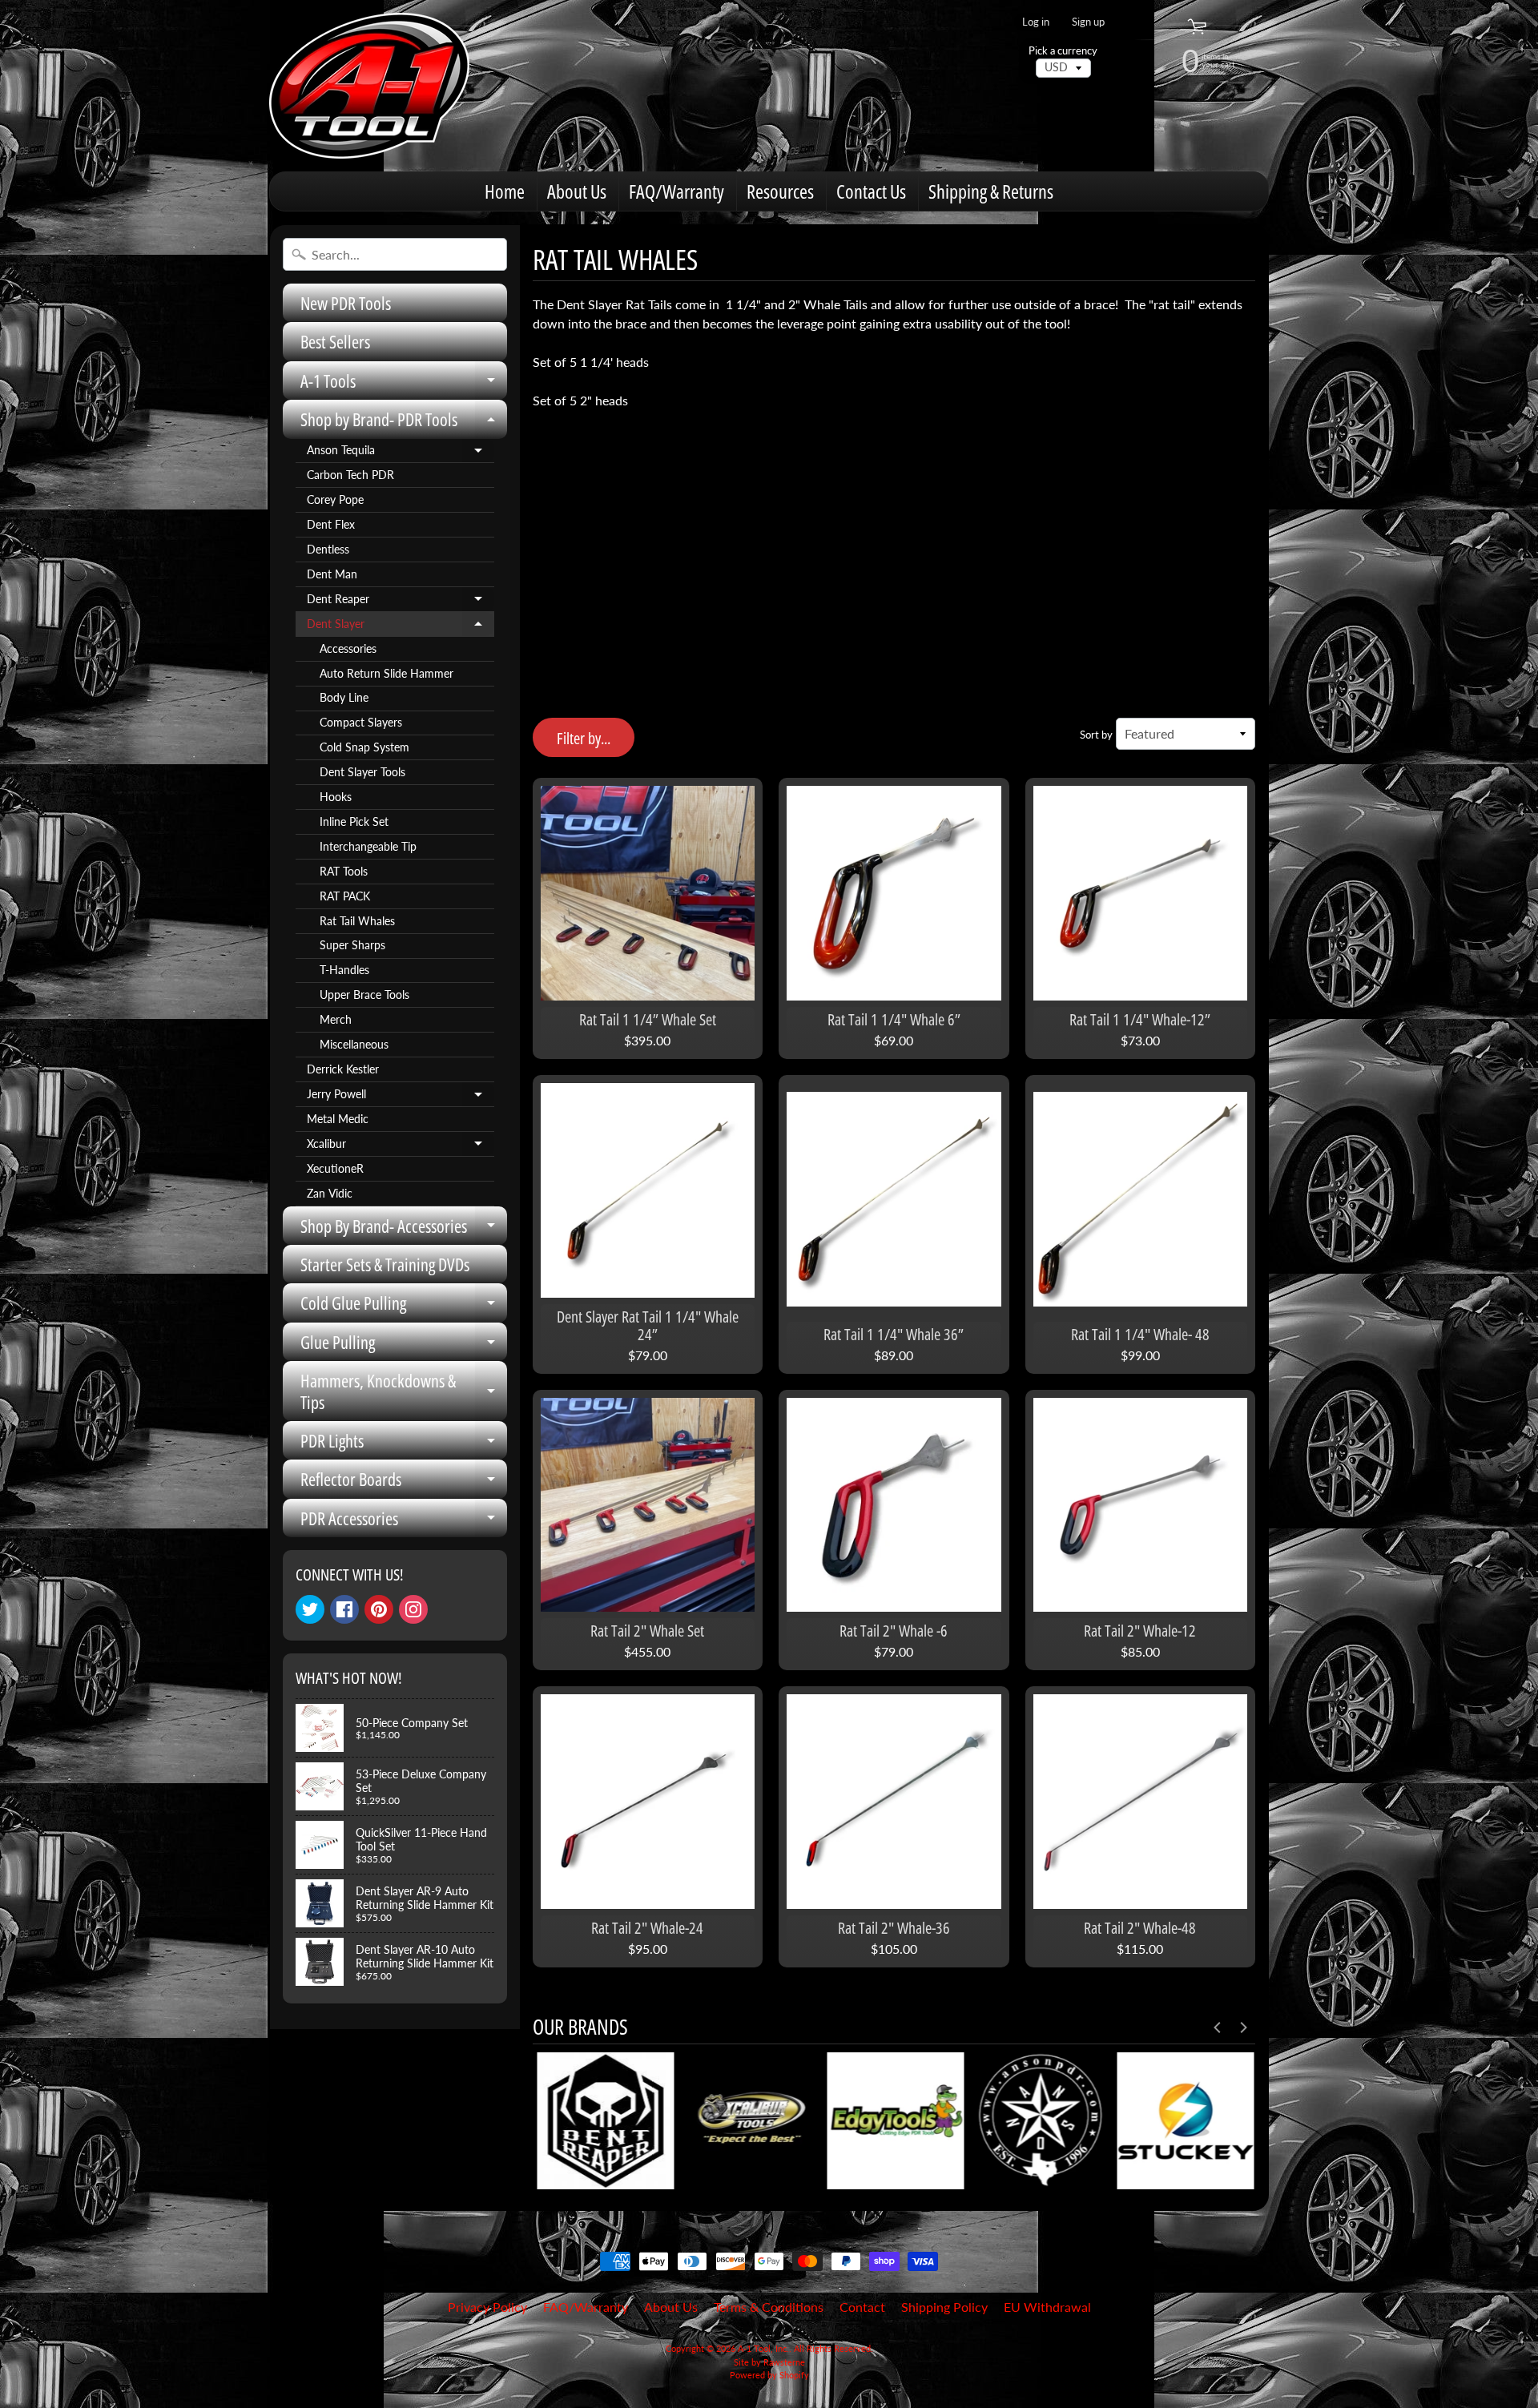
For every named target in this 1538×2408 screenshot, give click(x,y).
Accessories (348, 649)
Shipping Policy (944, 2307)
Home (505, 191)
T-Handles (344, 970)
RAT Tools (344, 872)
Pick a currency (1063, 51)
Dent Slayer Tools (362, 772)
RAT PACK (345, 896)
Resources (780, 191)
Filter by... (584, 738)
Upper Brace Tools (364, 995)
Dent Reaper (401, 602)
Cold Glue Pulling (404, 1306)
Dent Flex (331, 525)
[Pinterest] (379, 1609)
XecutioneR (335, 1169)
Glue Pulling (404, 1345)
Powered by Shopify (769, 2375)
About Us (577, 191)
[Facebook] (344, 1609)
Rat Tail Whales (357, 921)
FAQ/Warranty (676, 191)
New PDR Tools (346, 303)
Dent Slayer (401, 627)
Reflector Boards (404, 1482)
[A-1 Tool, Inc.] (369, 86)
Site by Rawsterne (769, 2362)
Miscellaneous (354, 1045)
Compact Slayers (361, 723)
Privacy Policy (487, 2307)
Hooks (336, 797)
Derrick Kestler (343, 1069)
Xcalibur (401, 1147)
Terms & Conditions (769, 2307)
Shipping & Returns (991, 191)
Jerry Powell (401, 1097)
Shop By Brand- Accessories (404, 1229)
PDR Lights (404, 1444)
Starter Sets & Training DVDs (385, 1264)
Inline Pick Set (354, 822)
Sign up (1088, 22)
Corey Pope (335, 500)
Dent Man (332, 574)
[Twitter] (310, 1609)
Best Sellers (335, 341)
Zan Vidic (330, 1194)
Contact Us (871, 191)
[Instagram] (413, 1609)
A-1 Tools (404, 384)
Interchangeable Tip (368, 847)
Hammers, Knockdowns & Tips (404, 1392)
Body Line (344, 698)
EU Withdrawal (1047, 2307)
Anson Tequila (401, 453)
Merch (336, 1020)
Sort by (1096, 735)
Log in (1036, 22)
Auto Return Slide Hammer (387, 674)
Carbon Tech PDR (350, 475)
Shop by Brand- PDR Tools (404, 423)
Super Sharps (352, 945)
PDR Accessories (404, 1522)
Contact (862, 2307)
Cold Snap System (364, 747)
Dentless (328, 550)
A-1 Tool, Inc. (763, 2348)
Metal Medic (338, 1119)
